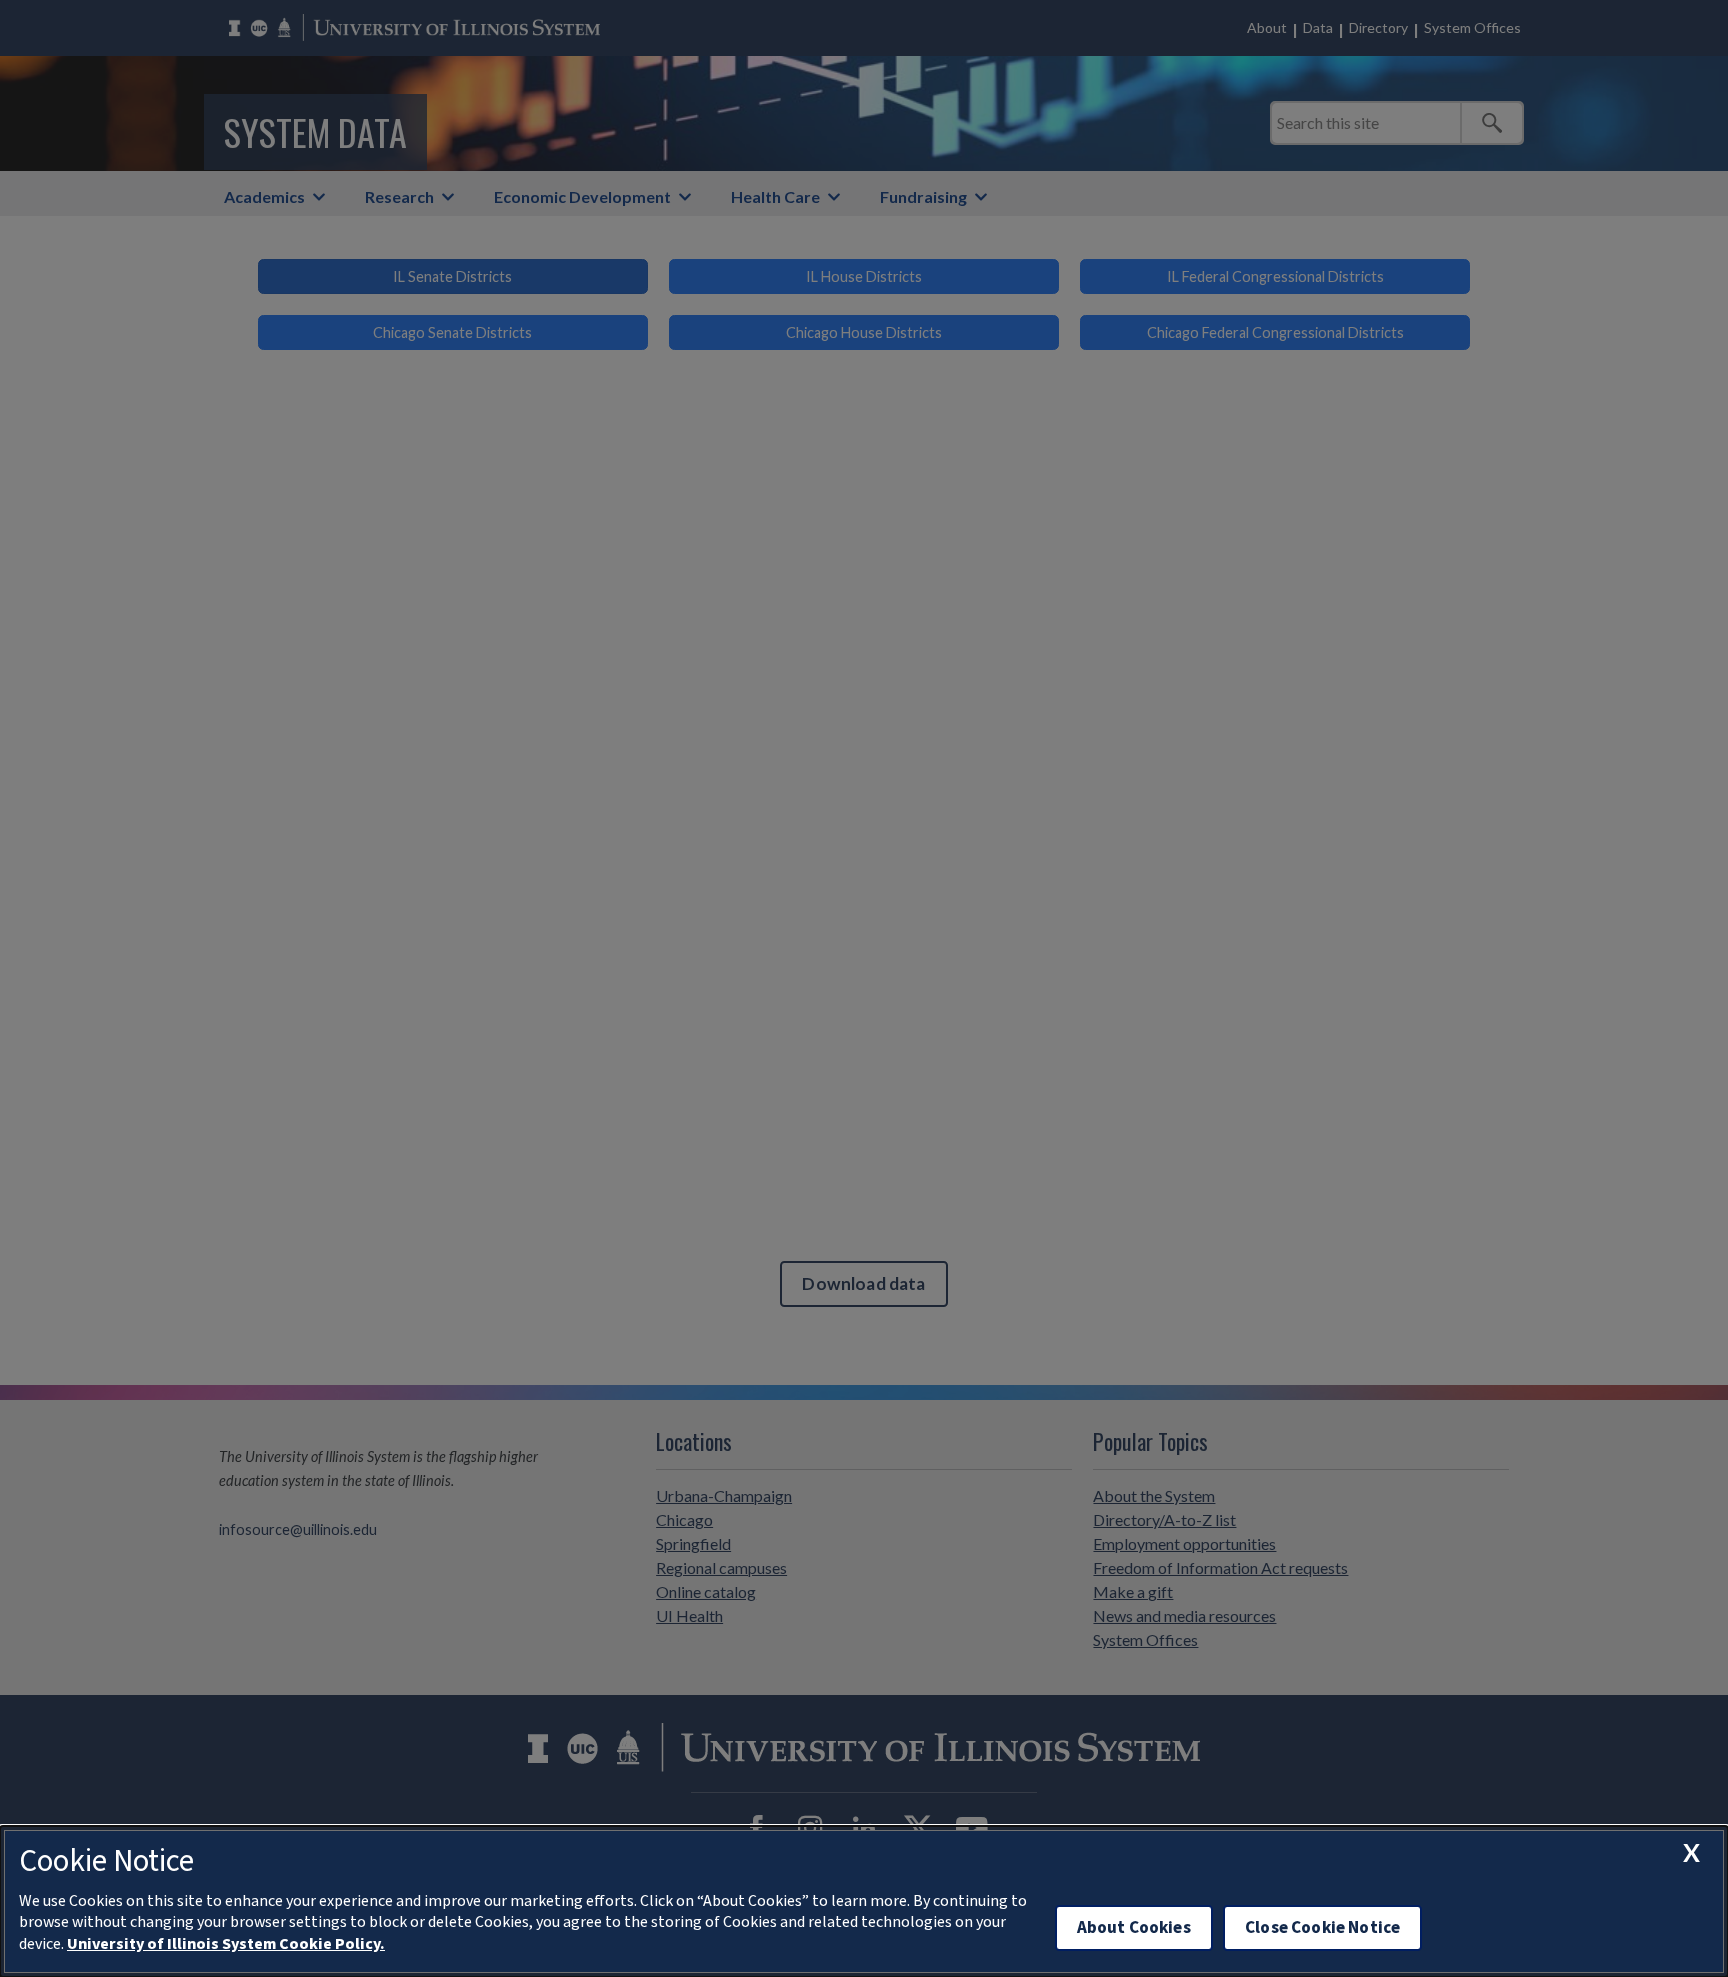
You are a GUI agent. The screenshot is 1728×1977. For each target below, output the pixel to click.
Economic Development (582, 196)
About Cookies (1134, 1927)
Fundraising (923, 196)
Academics (264, 196)
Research (399, 196)
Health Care (775, 196)
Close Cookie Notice (1322, 1927)
